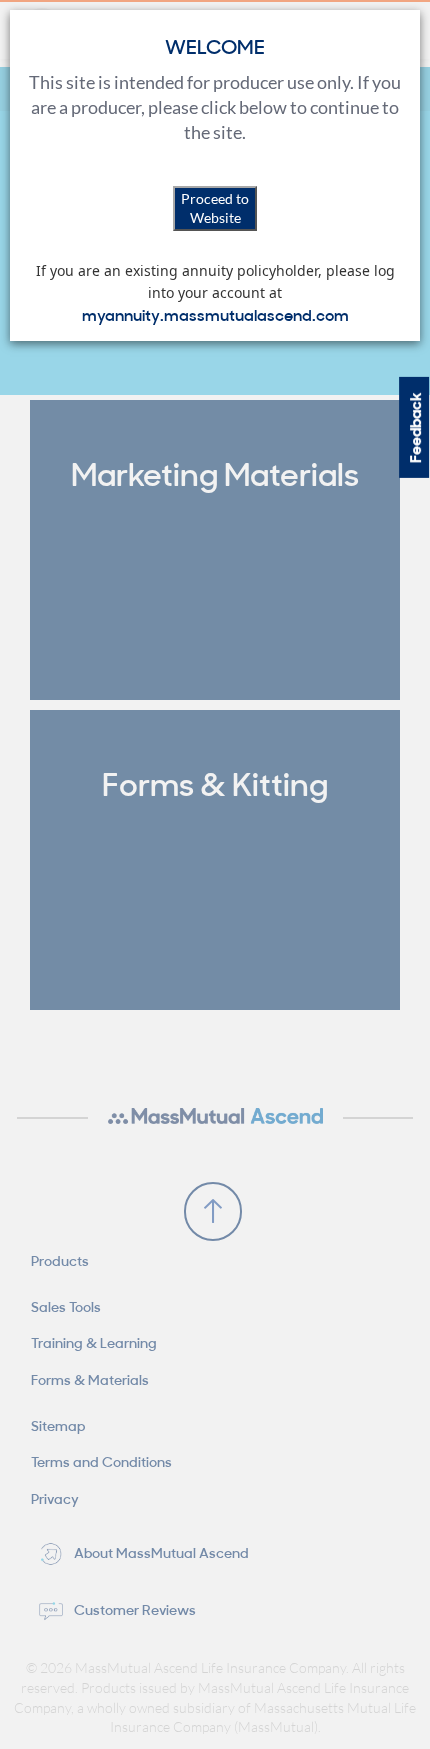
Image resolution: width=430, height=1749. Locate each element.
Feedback (414, 426)
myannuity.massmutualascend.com (215, 314)
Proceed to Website (215, 208)
